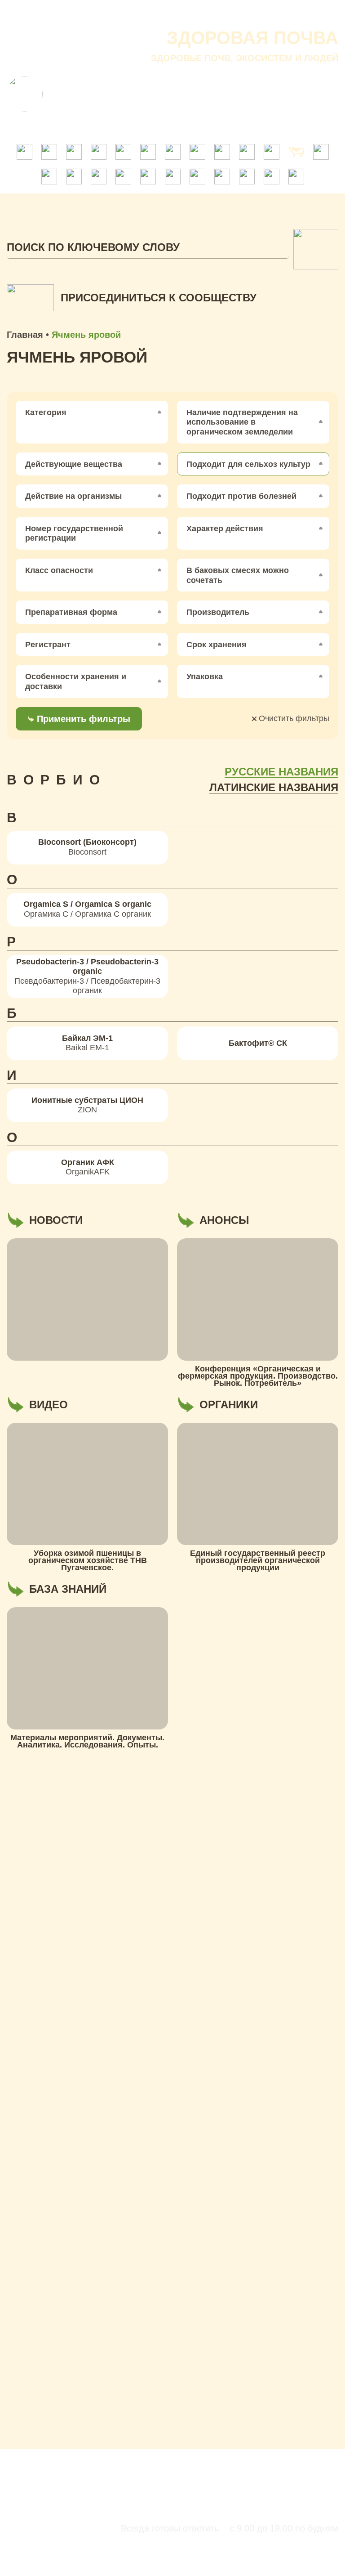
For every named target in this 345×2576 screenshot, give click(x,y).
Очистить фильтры (293, 718)
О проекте (109, 13)
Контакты (317, 13)
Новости (215, 13)
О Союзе (164, 13)
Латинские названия (274, 788)
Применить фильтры (84, 719)
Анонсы (265, 13)
